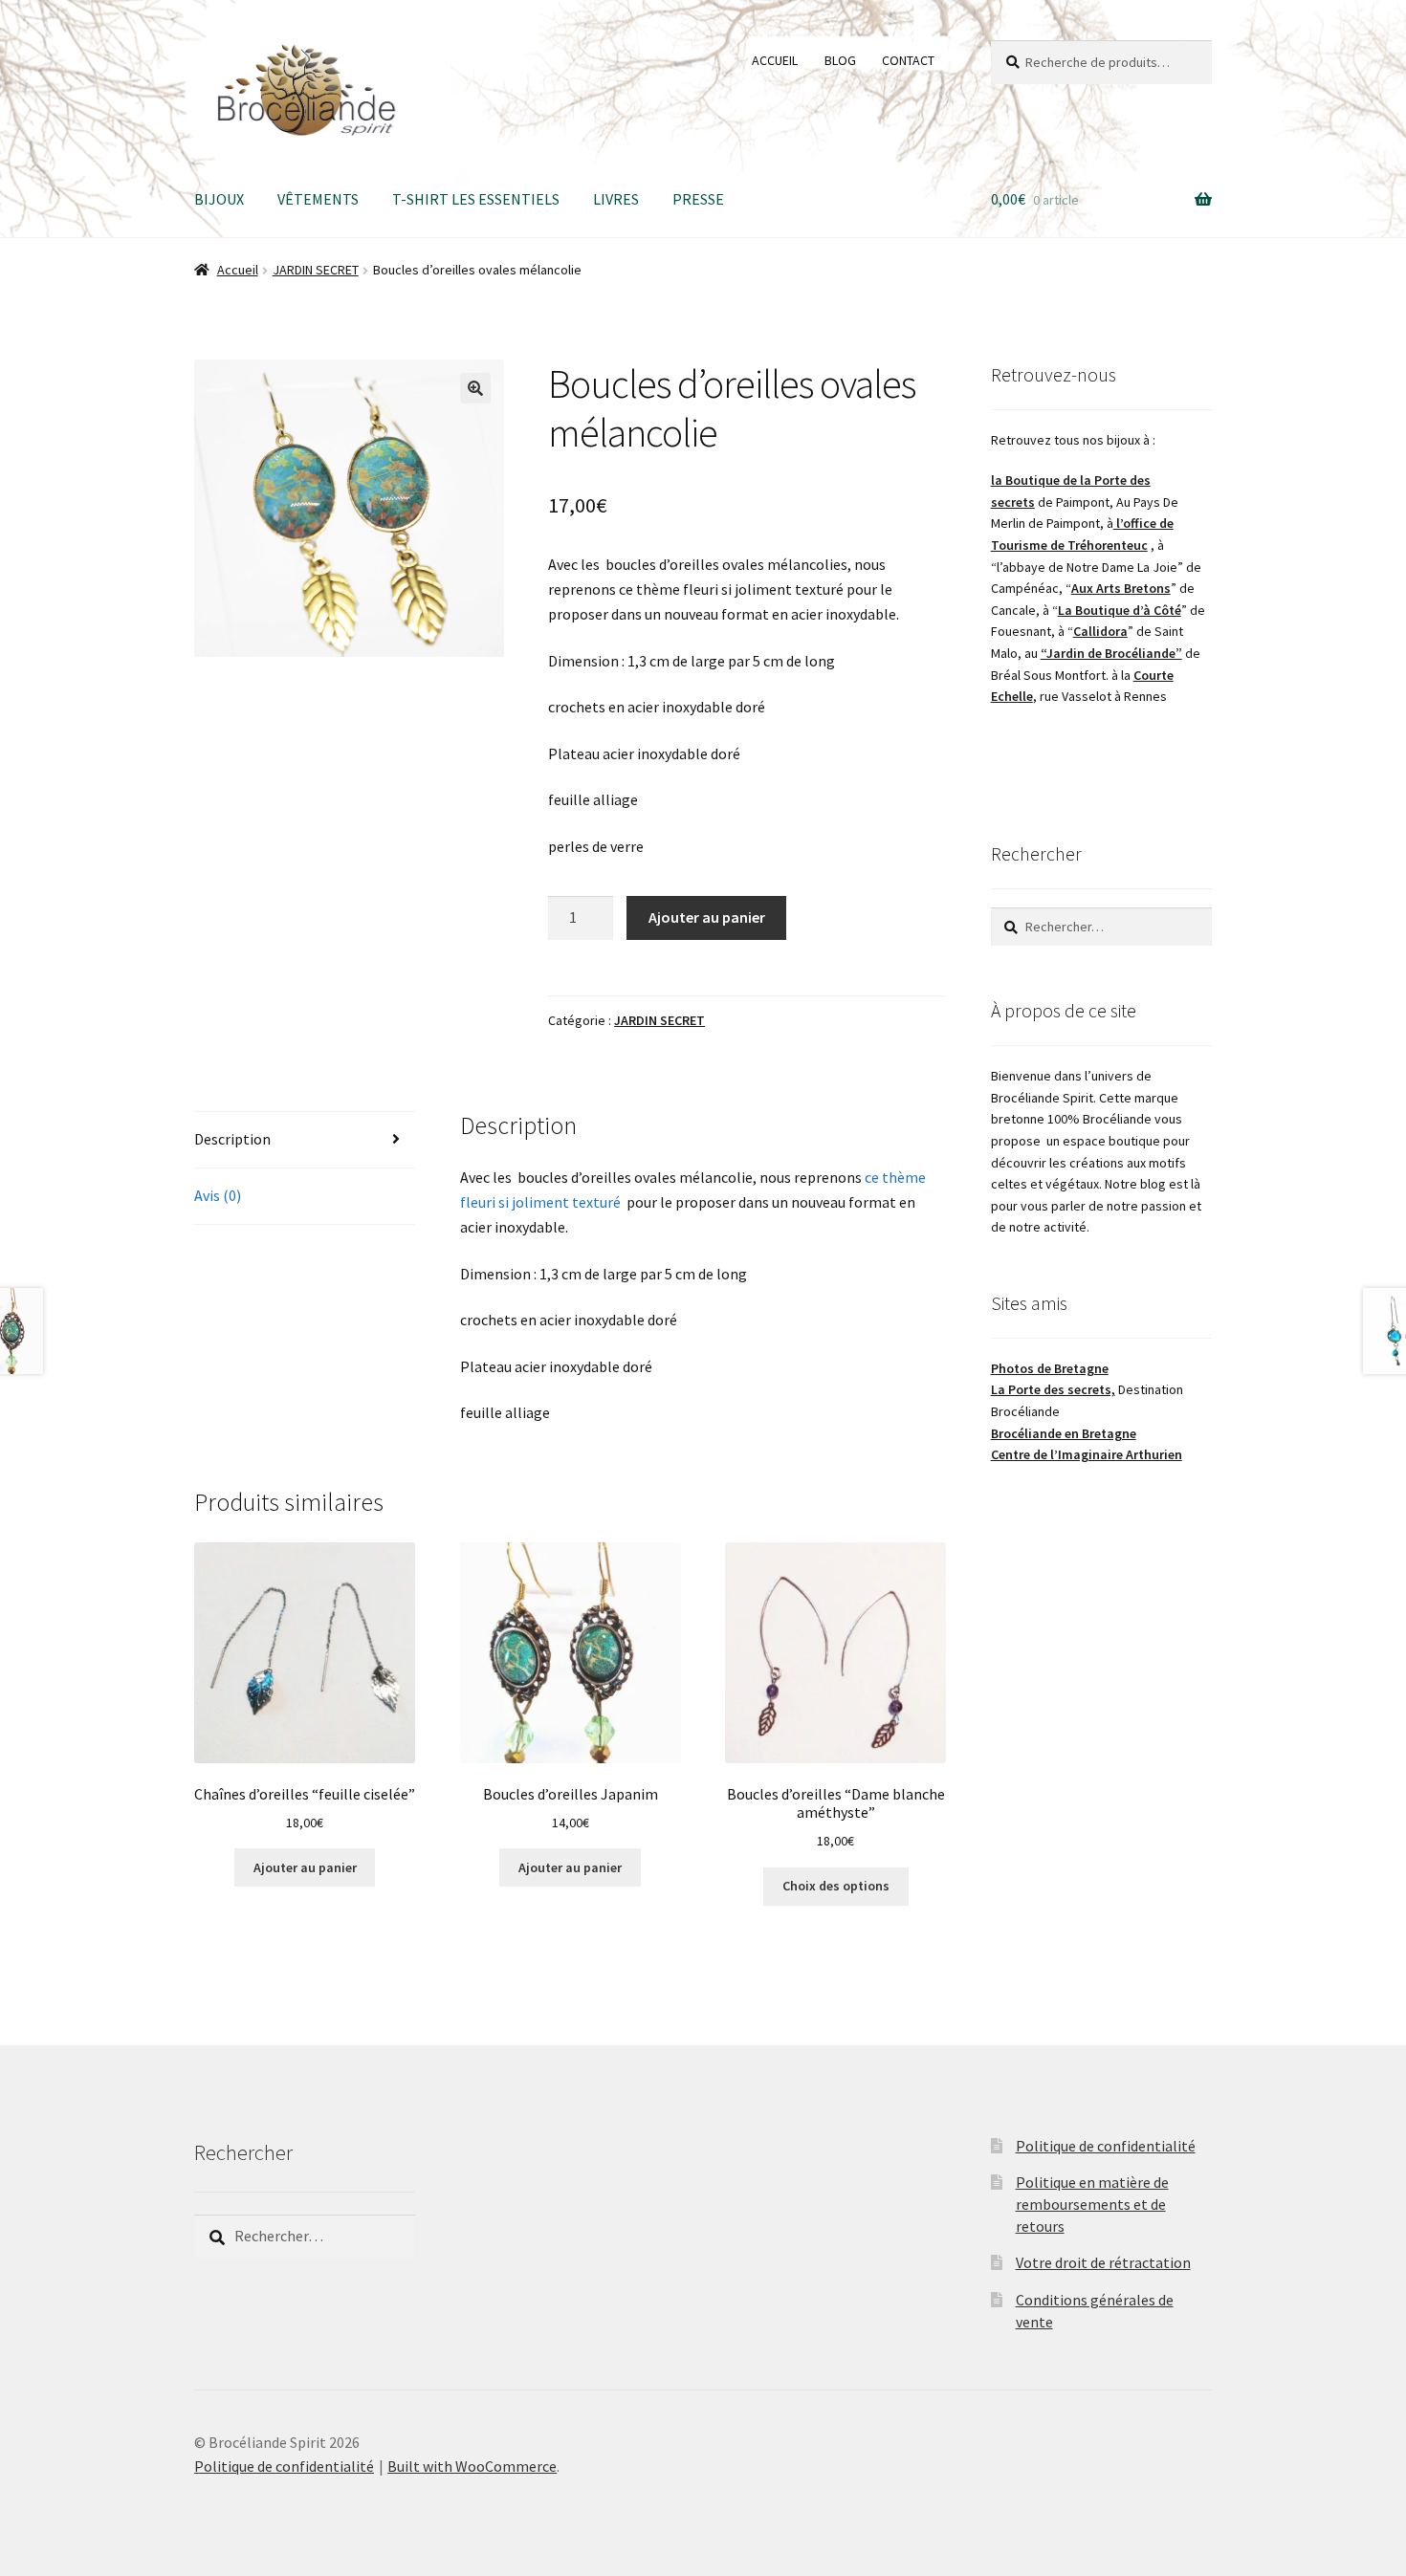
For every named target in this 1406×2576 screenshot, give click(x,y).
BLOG (840, 60)
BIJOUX (219, 199)
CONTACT (908, 60)
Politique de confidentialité (1106, 2146)
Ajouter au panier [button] (305, 1867)
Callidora (1100, 631)
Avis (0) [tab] (218, 1195)
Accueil (238, 270)
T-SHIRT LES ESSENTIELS (476, 199)
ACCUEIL (775, 60)
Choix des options (836, 1886)
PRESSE (698, 199)
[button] (475, 388)
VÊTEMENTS (318, 199)
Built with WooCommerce (472, 2466)
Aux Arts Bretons (1121, 588)
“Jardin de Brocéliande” (1111, 653)
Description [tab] (232, 1139)
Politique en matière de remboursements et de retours (1092, 2204)
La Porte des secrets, (1053, 1389)
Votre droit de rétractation (1103, 2262)
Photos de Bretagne (1050, 1368)
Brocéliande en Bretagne (1064, 1433)
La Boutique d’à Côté (1120, 610)
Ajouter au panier (707, 917)
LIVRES (616, 199)
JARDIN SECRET (316, 270)
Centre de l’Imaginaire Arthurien (1087, 1454)
